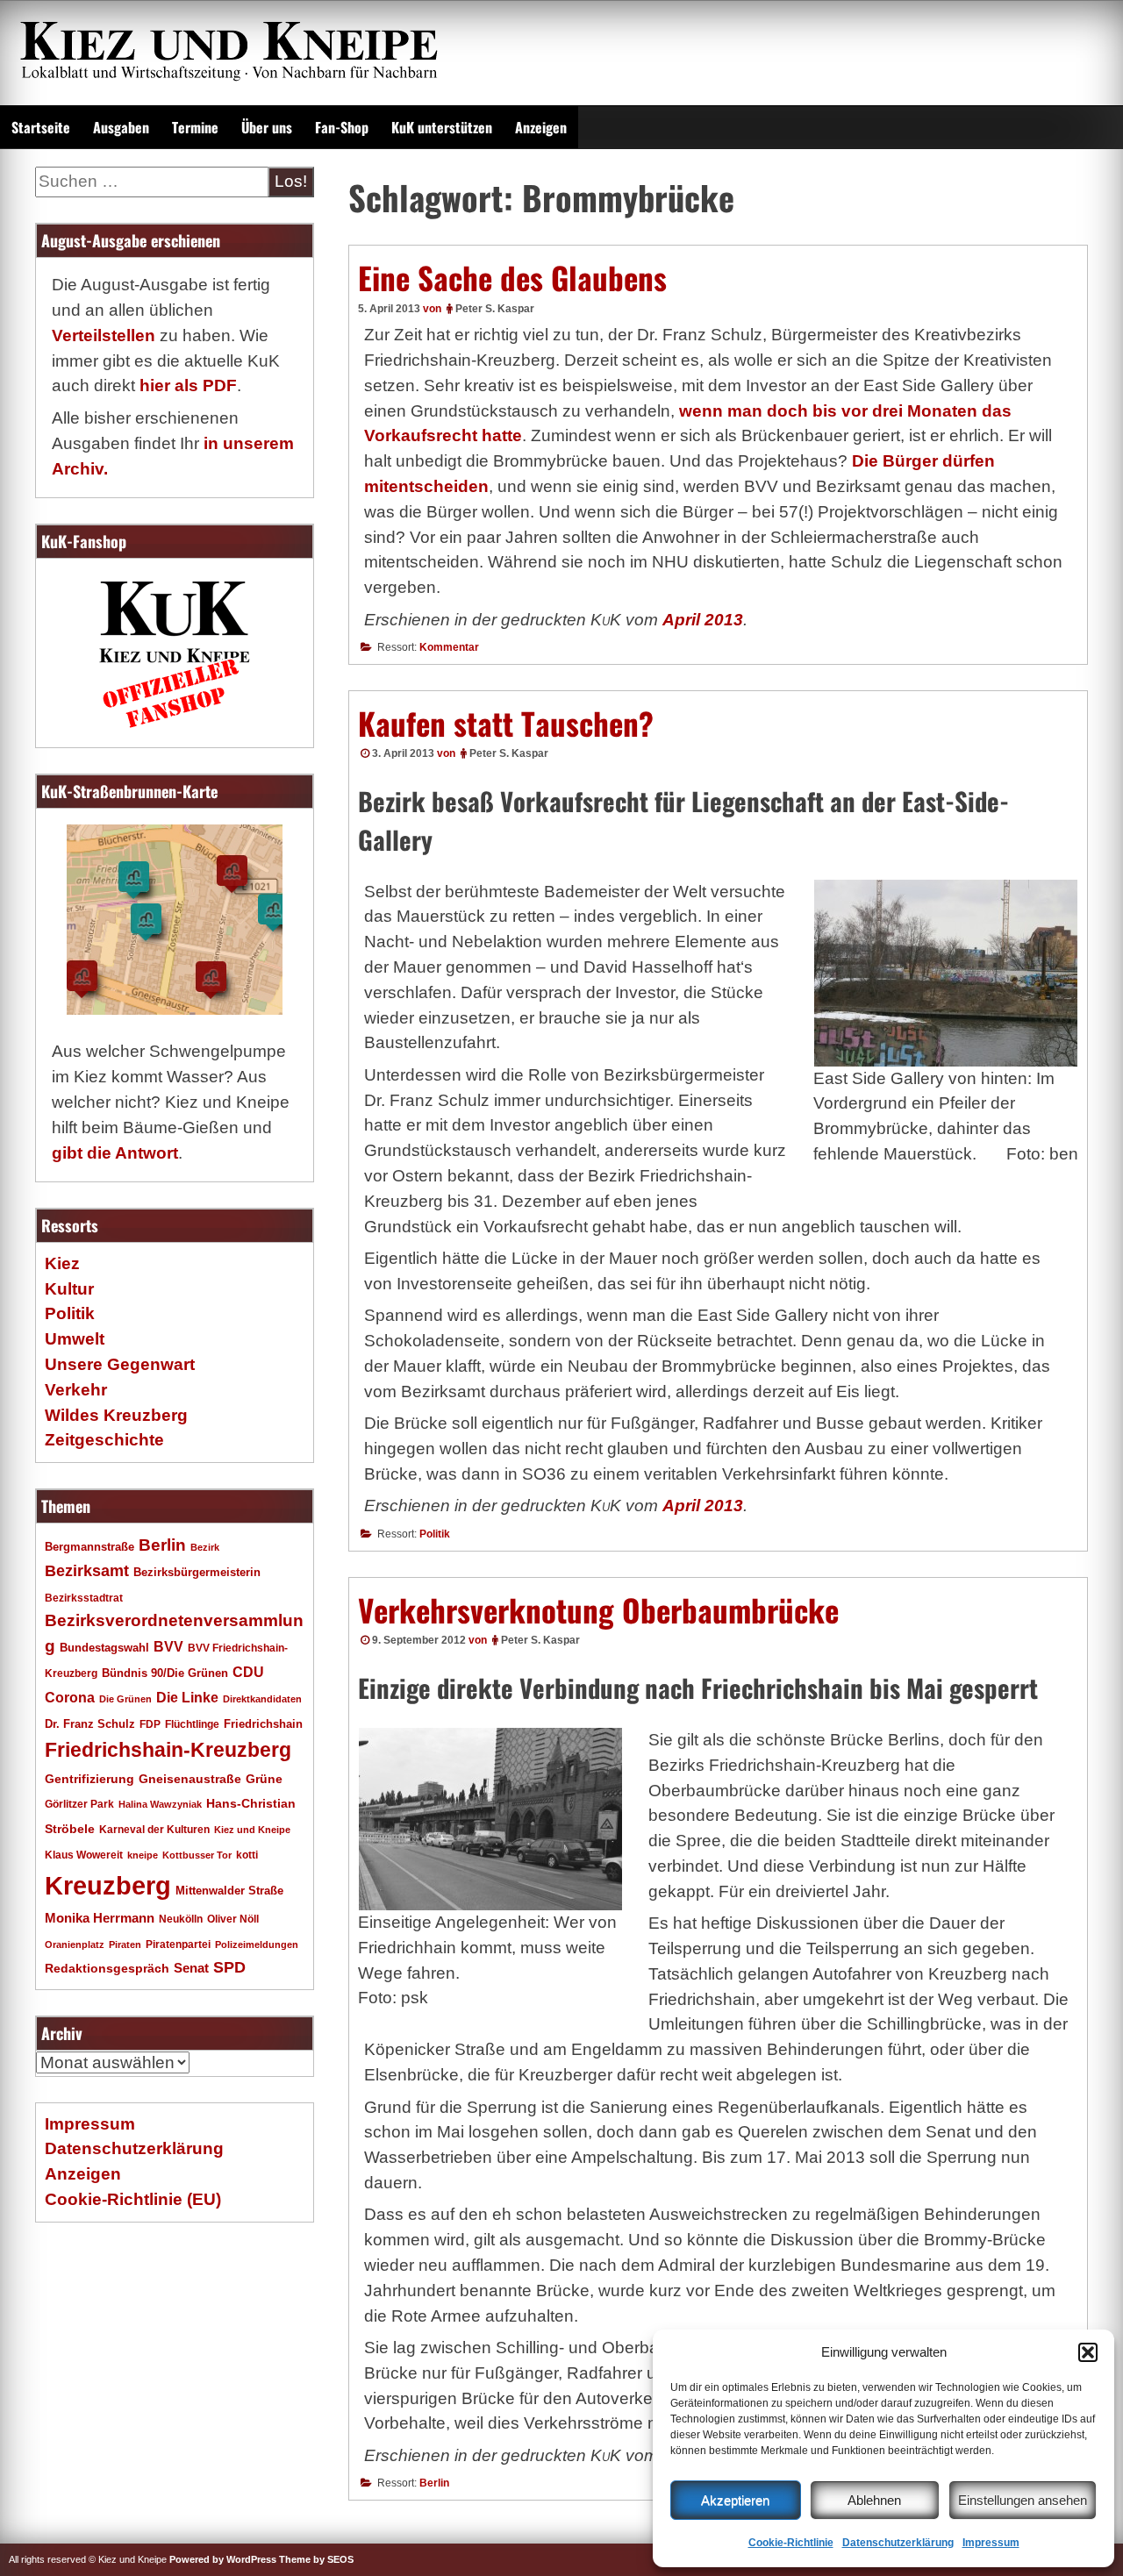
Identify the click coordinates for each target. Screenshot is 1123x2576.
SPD (229, 1967)
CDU (248, 1672)
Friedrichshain (263, 1724)
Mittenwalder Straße (229, 1891)
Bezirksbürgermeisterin (197, 1573)
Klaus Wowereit (84, 1855)
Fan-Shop (342, 127)
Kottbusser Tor (197, 1855)
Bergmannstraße (89, 1547)
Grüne (264, 1779)
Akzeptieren (735, 2500)
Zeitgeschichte (104, 1440)
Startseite (41, 127)
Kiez (62, 1263)
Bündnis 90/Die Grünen (165, 1673)
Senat (191, 1968)
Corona (70, 1698)
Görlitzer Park (79, 1804)
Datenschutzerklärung (898, 2543)
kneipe (143, 1855)
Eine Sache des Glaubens (512, 277)
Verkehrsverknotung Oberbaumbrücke (598, 1609)
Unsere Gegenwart (120, 1364)
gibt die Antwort (115, 1153)
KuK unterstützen (442, 127)
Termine (195, 127)
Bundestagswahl (104, 1648)
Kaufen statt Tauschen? (506, 723)
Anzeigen (541, 127)
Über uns (267, 127)
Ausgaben (121, 127)
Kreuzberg (108, 1885)
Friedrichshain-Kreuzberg (168, 1750)
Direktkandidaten (262, 1699)
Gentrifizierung (89, 1779)
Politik (435, 1534)
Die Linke (187, 1698)
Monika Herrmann (100, 1918)
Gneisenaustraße (190, 1779)
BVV (168, 1646)
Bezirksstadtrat (84, 1598)
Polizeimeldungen (257, 1944)
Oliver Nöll (233, 1919)
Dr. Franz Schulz (90, 1724)
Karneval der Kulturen (154, 1829)
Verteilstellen (104, 335)
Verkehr (76, 1390)
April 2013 (703, 620)
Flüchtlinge (192, 1724)
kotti (247, 1855)
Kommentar (449, 647)
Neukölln (181, 1919)
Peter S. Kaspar (495, 309)
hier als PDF (188, 385)
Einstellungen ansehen (1023, 2500)
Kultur (69, 1289)
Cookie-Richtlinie (791, 2543)
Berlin (434, 2483)
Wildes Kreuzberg (116, 1415)
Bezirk (205, 1547)
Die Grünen (125, 1699)
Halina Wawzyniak (160, 1804)
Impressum (991, 2543)
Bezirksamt (87, 1571)
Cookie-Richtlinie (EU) (133, 2199)
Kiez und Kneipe (252, 1830)
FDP (150, 1724)
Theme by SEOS (316, 2559)
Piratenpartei (178, 1944)
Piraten (125, 1944)
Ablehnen (874, 2500)
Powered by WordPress (223, 2559)
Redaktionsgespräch (107, 1969)
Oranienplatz (75, 1944)
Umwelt (75, 1339)
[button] (1088, 2352)
